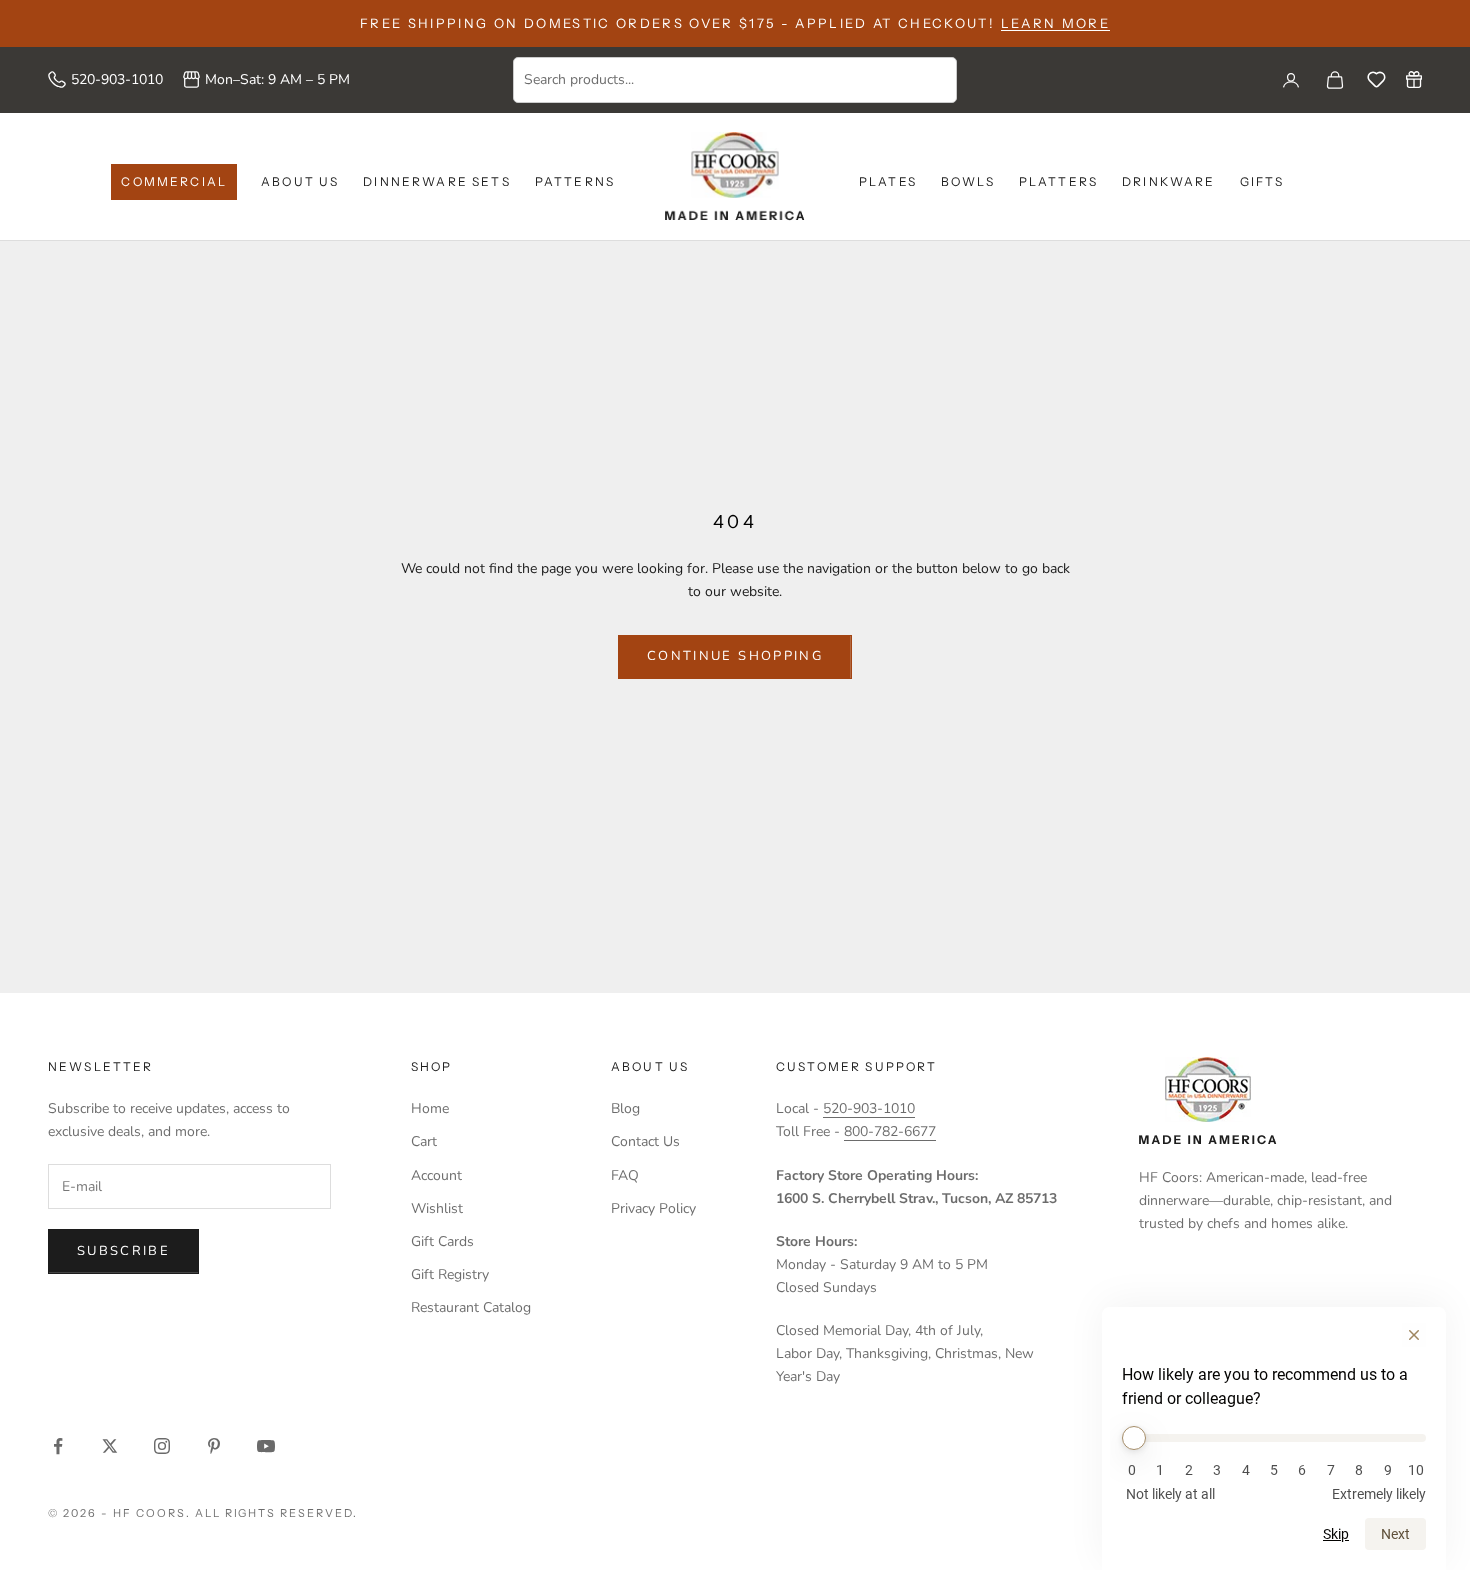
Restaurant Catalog (471, 1307)
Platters (1058, 181)
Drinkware (1168, 181)
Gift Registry (450, 1274)
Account (436, 1175)
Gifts (1262, 181)
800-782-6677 (890, 1131)
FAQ (625, 1175)
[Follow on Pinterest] (214, 1446)
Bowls (968, 181)
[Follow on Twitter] (110, 1446)
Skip (1336, 1534)
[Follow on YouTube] (266, 1446)
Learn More (1055, 23)
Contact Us (645, 1141)
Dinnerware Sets (436, 181)
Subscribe (123, 1251)
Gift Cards (442, 1241)
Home (430, 1108)
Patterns (575, 181)
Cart (424, 1141)
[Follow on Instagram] (162, 1446)
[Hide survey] (1414, 1335)
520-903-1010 (117, 79)
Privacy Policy (653, 1208)
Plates (888, 181)
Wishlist (437, 1208)
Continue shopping (735, 656)
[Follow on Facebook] (58, 1446)
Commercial (174, 181)
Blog (625, 1108)
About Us (300, 181)
